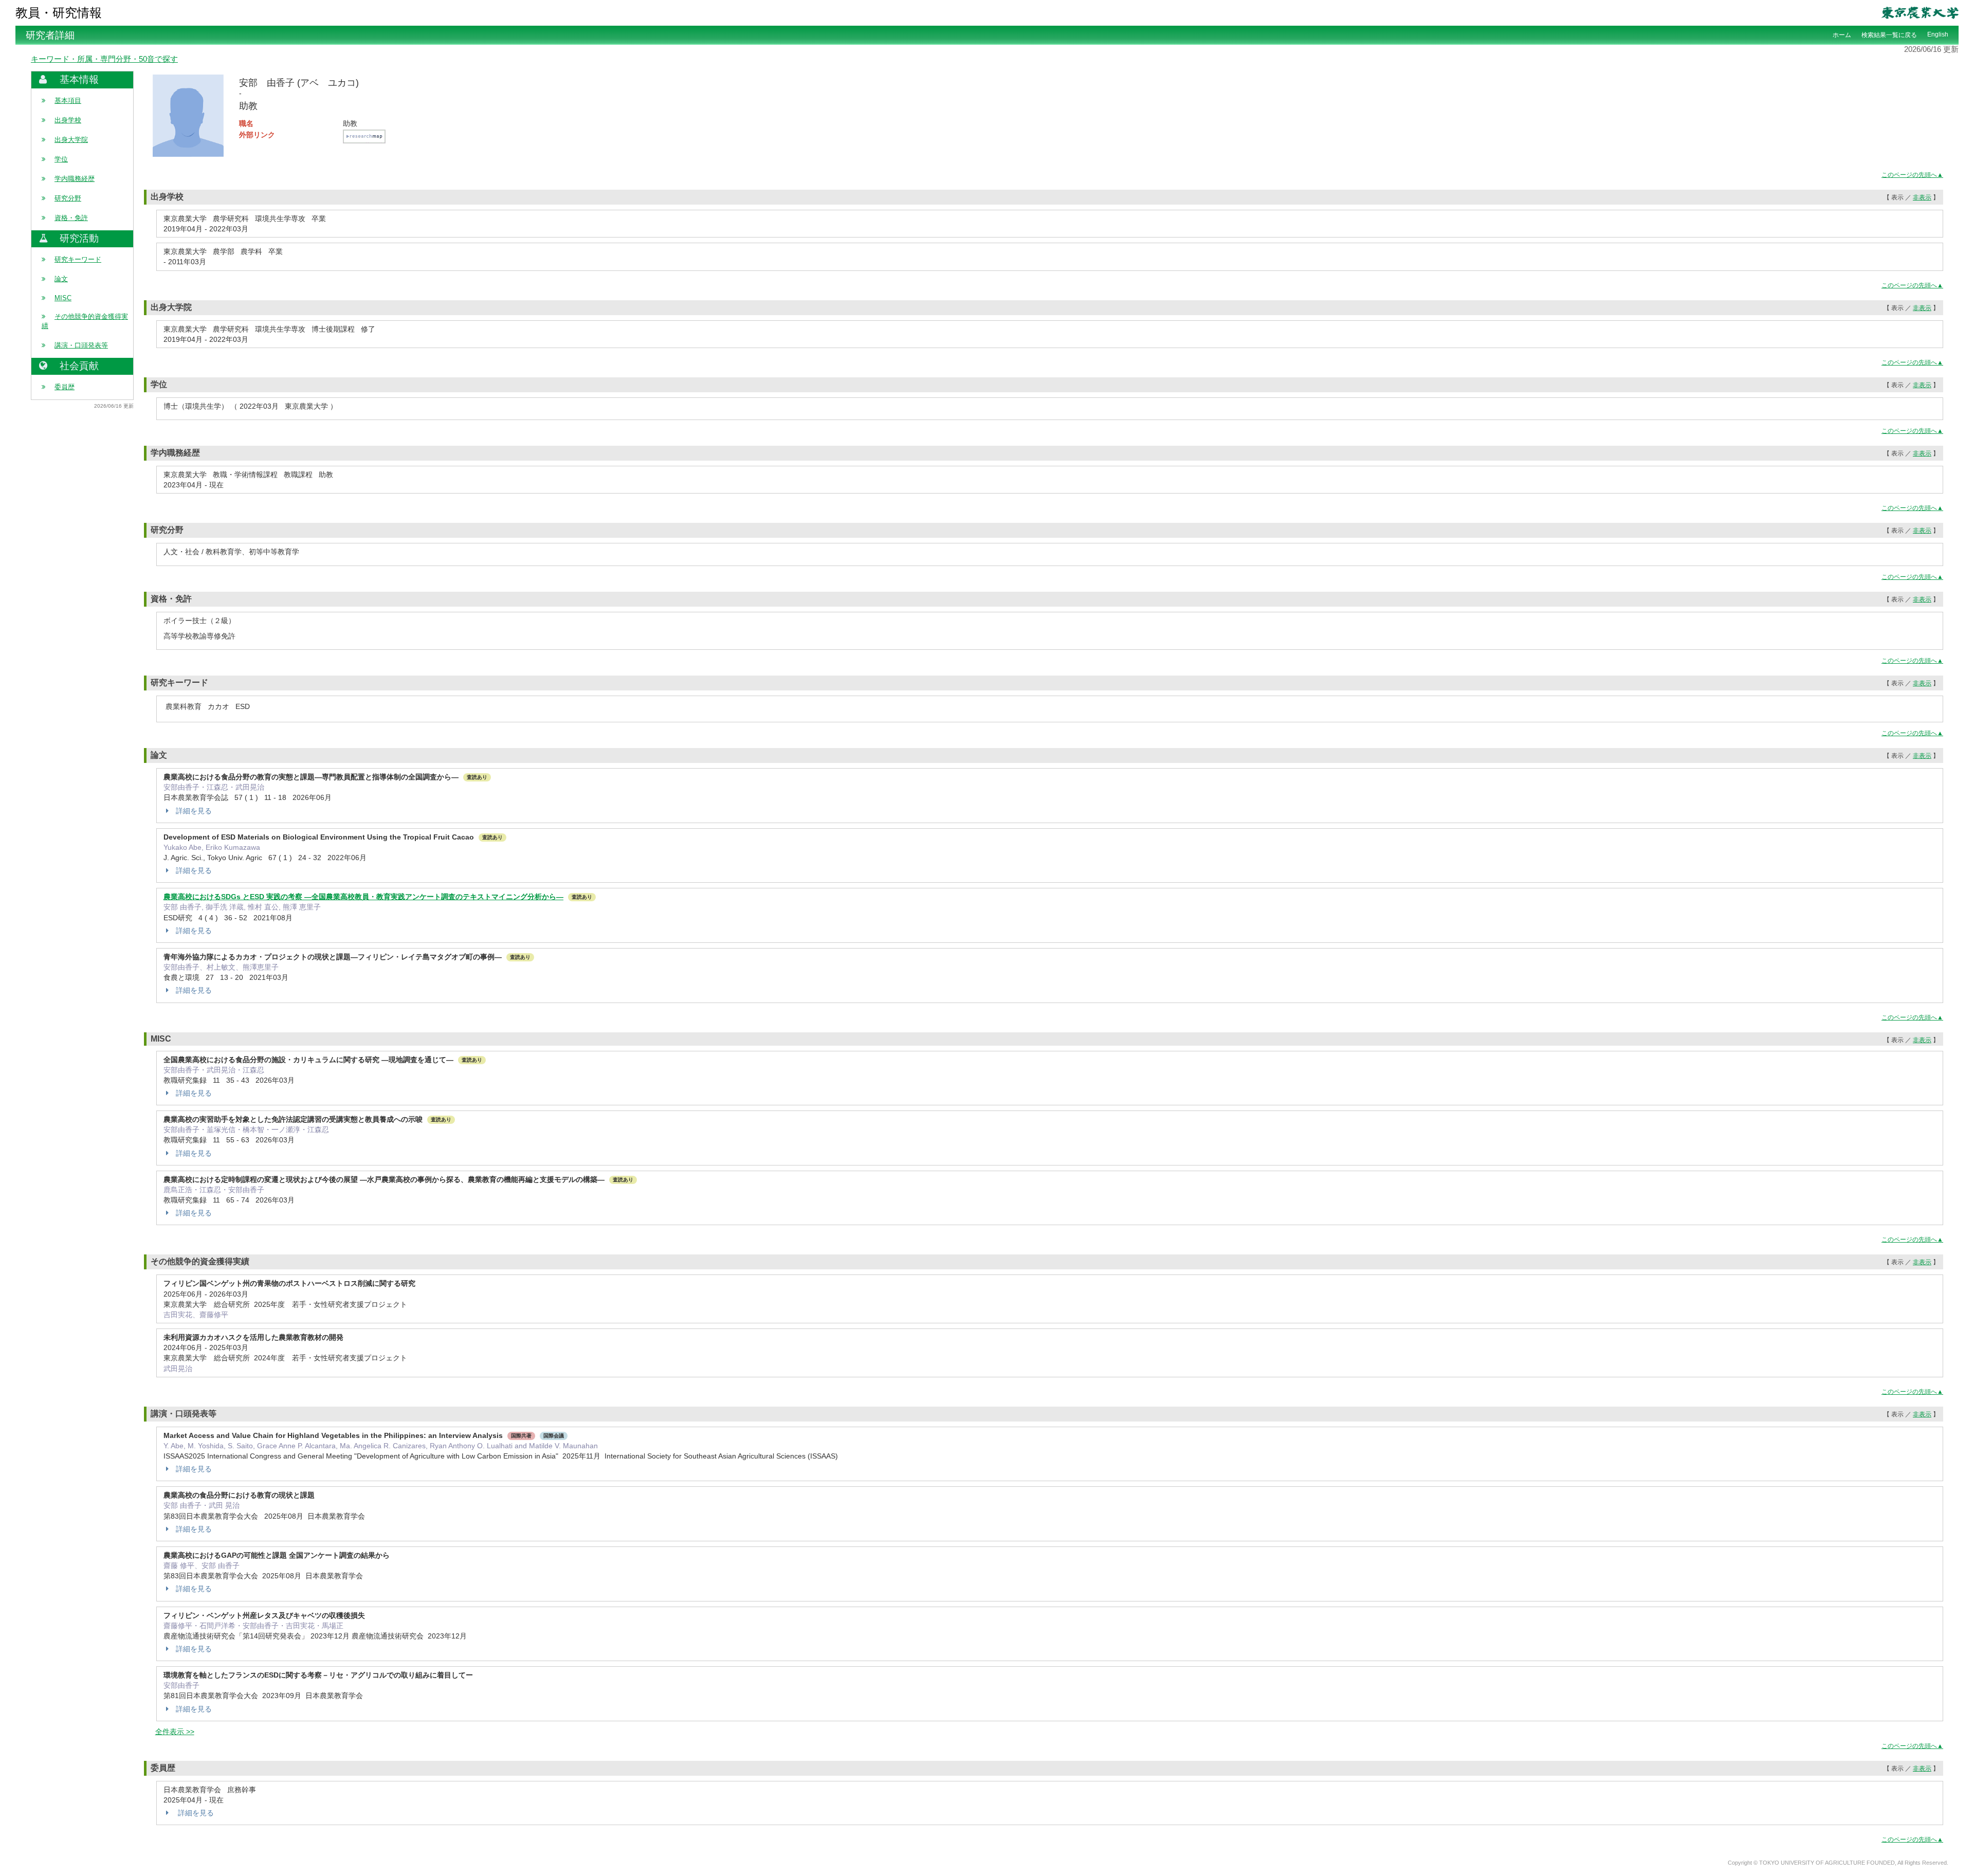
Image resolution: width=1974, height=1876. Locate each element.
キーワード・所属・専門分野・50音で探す (104, 59)
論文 (61, 279)
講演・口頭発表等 (81, 345)
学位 (61, 159)
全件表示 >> (175, 1732)
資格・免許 (71, 218)
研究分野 (68, 198)
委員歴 (65, 387)
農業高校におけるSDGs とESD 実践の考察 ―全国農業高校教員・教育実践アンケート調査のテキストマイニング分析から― (363, 897)
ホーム (1842, 35)
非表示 (1922, 197)
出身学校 (68, 120)
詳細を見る (194, 811)
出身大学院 (71, 140)
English (1938, 34)
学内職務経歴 (75, 179)
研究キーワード (78, 259)
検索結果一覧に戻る (1889, 35)
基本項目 (68, 101)
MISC (63, 298)
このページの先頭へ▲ (1912, 175)
